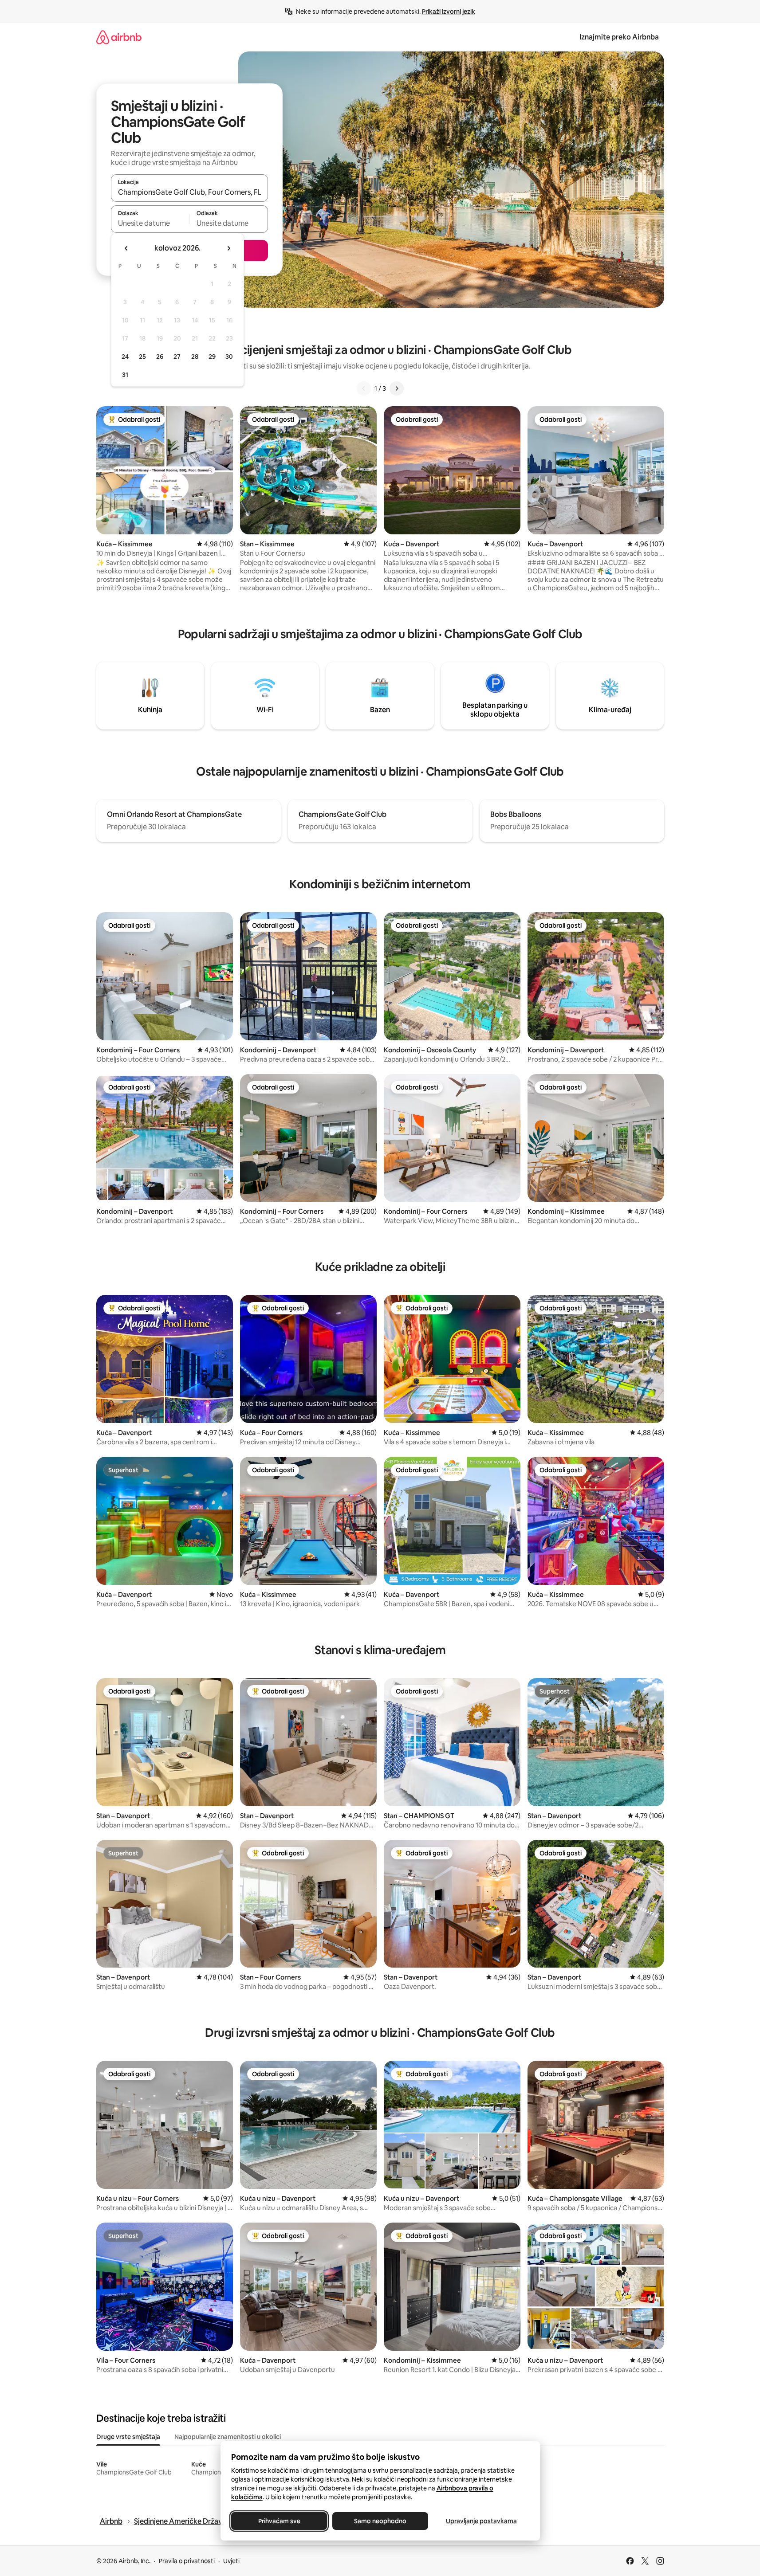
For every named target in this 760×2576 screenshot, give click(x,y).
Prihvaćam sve (279, 2521)
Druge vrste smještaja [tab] (128, 2437)
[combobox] (189, 192)
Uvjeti (231, 2561)
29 (212, 357)
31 (125, 375)
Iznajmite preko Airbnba (619, 37)
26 (160, 357)
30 (229, 357)
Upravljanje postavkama (481, 2521)
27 (177, 357)
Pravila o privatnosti (187, 2561)
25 (142, 357)
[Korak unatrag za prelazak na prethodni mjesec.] (126, 248)
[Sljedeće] (397, 388)
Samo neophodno (380, 2521)
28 (195, 357)
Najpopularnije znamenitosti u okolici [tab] (228, 2437)
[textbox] (150, 223)
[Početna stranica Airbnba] (119, 37)
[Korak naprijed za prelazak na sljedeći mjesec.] (228, 248)
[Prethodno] (364, 388)
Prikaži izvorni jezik (449, 12)
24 (125, 357)
